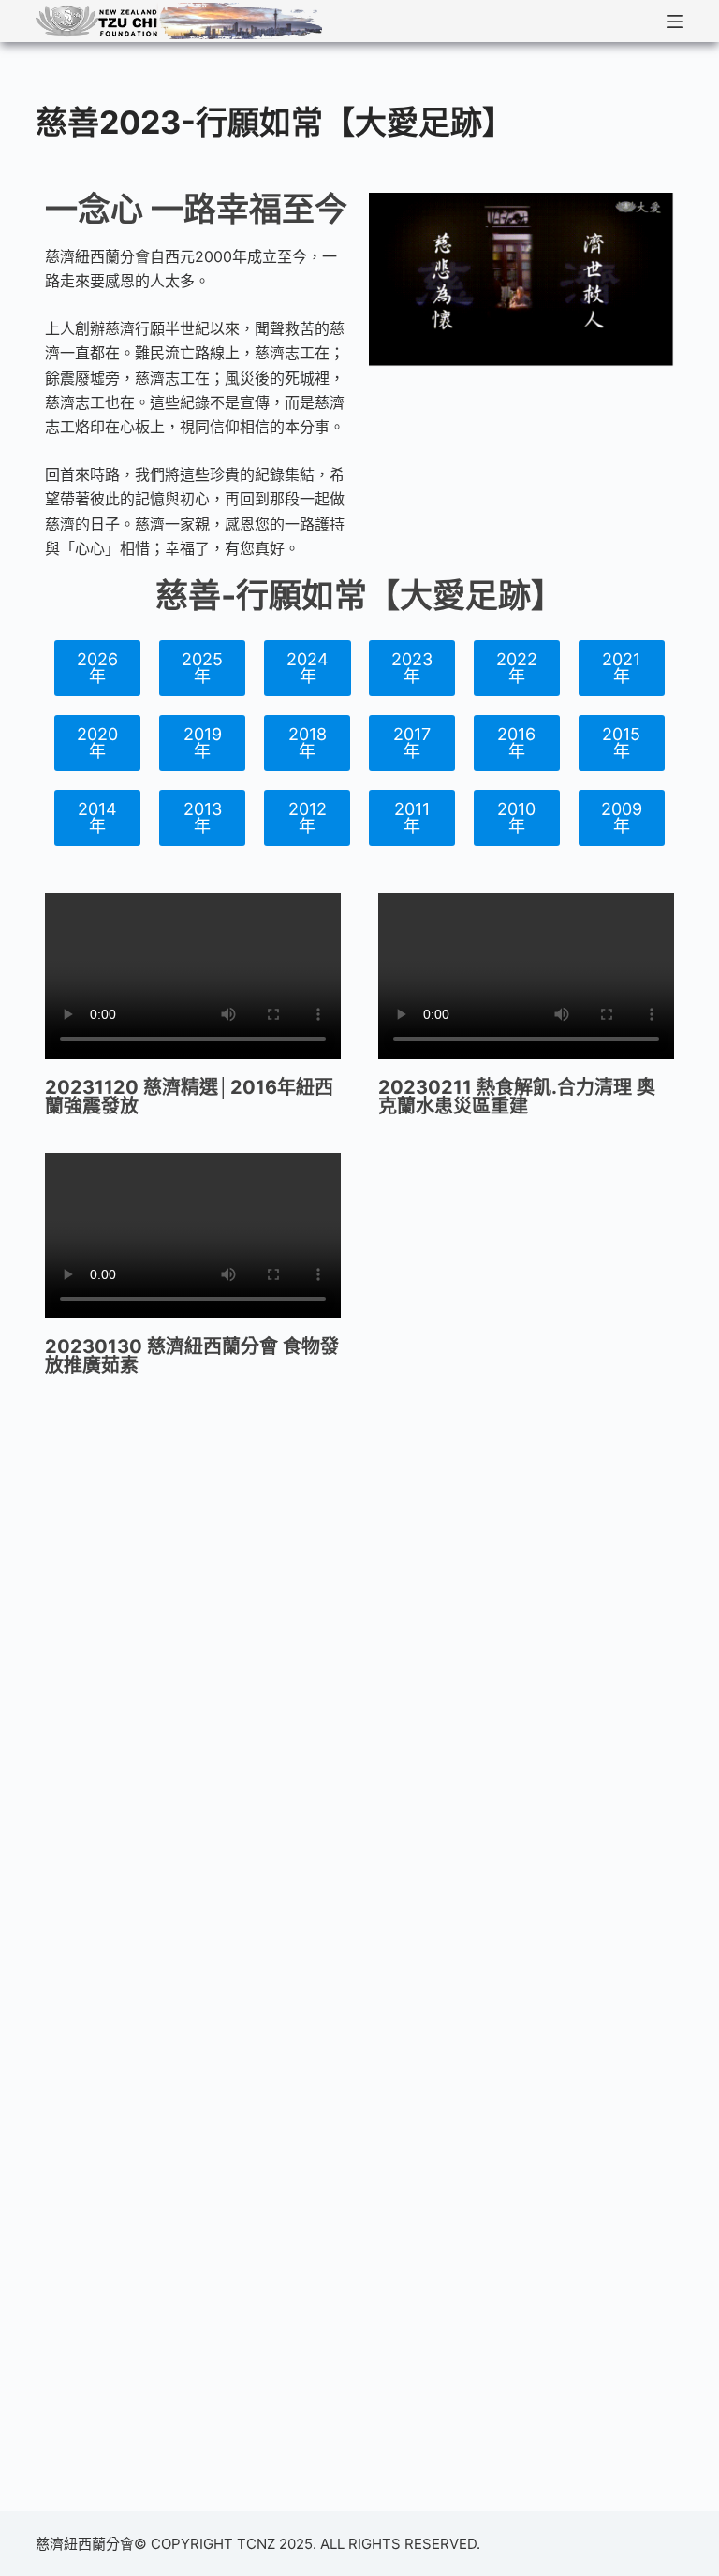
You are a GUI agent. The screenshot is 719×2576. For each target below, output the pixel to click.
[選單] (675, 22)
